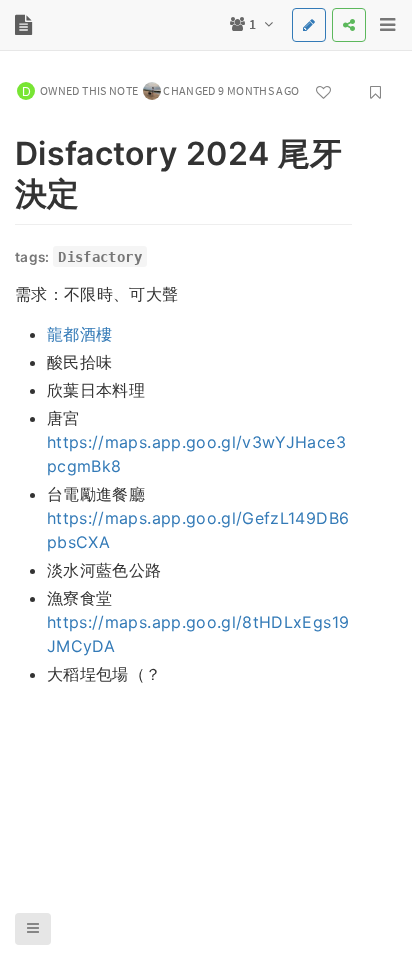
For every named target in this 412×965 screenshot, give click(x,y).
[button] (33, 929)
